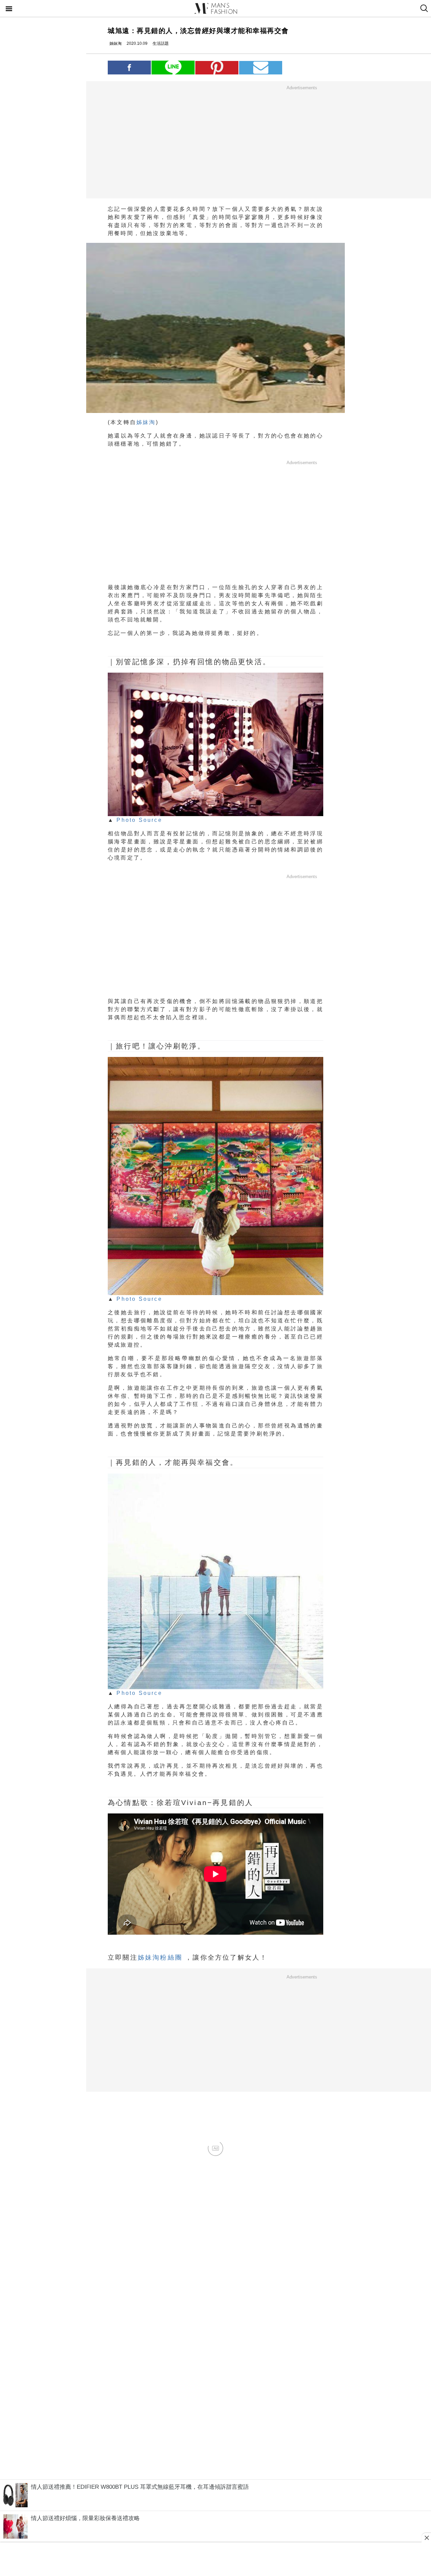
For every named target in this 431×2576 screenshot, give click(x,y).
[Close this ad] (426, 2538)
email (261, 68)
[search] (423, 8)
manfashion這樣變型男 (215, 8)
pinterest (217, 68)
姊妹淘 (146, 422)
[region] (302, 142)
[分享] (129, 67)
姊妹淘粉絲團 (160, 1957)
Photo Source (139, 820)
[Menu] (9, 9)
